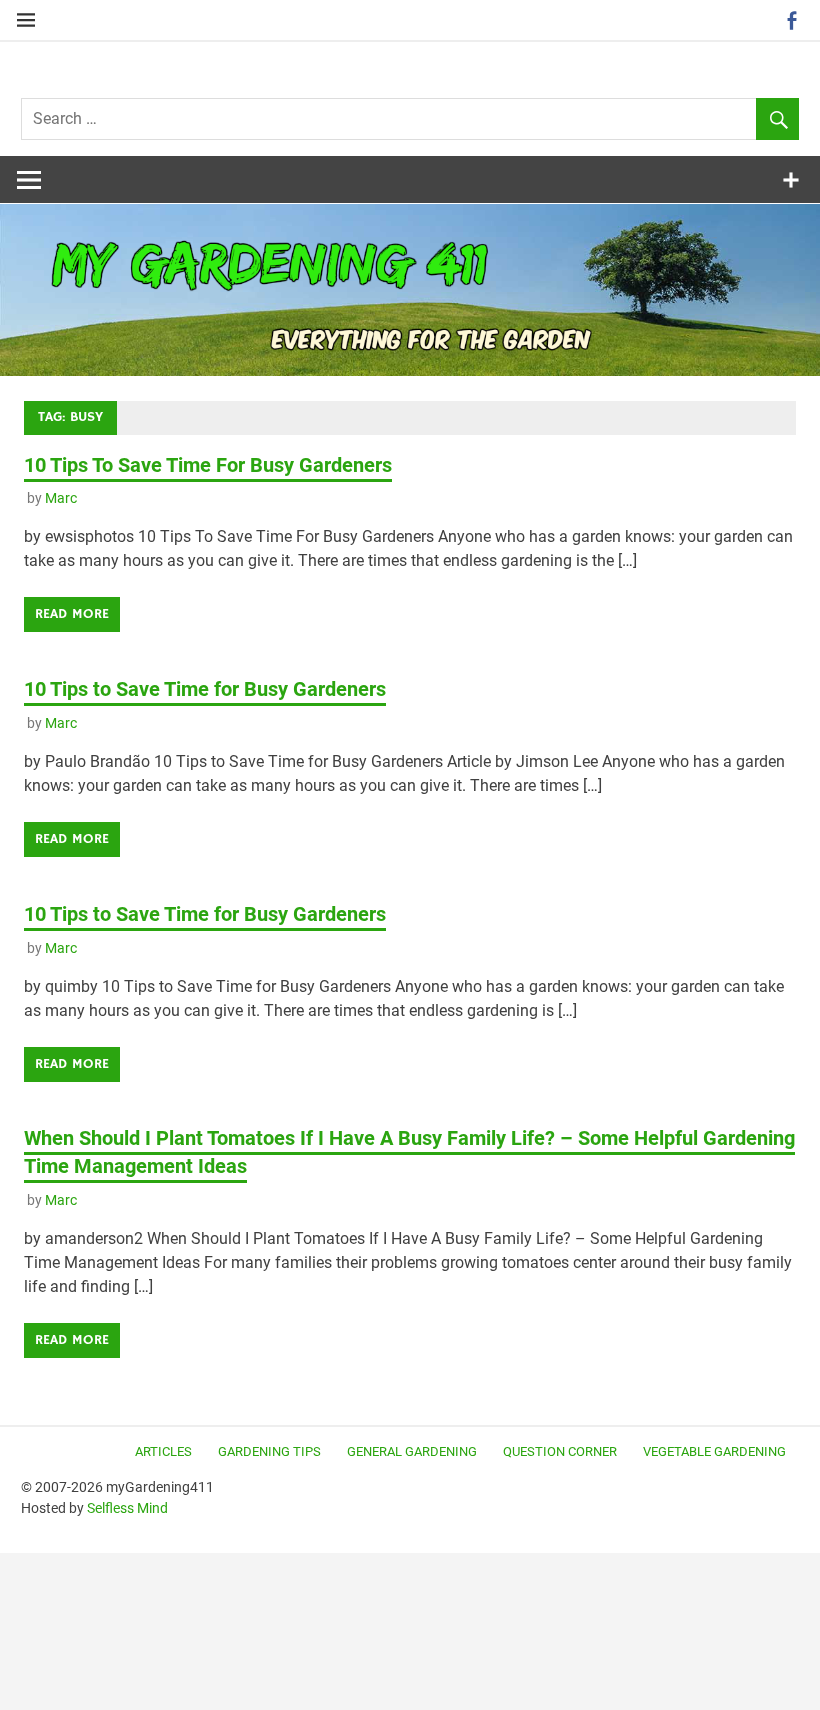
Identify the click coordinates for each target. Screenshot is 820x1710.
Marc (61, 498)
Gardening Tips (269, 1451)
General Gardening (412, 1451)
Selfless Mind (127, 1508)
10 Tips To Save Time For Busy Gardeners (208, 465)
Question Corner (560, 1451)
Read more (72, 614)
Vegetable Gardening (714, 1451)
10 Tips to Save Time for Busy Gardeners (205, 689)
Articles (163, 1451)
